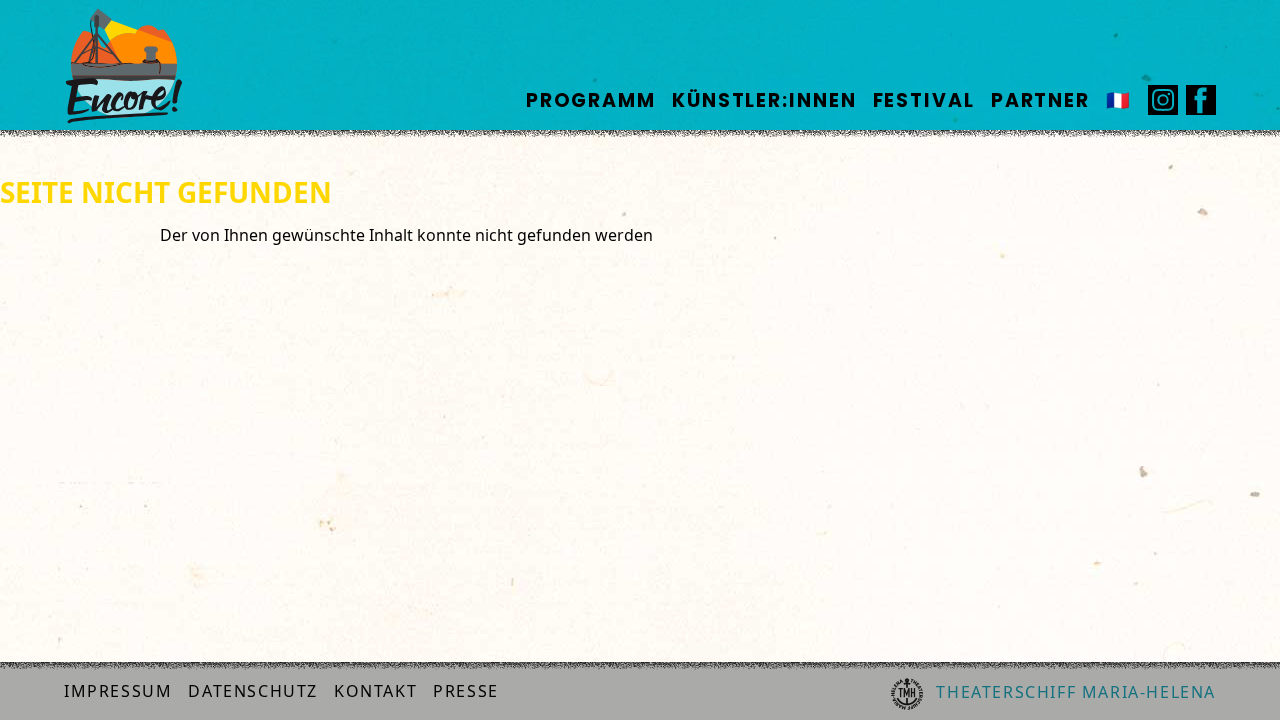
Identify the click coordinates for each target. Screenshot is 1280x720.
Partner (1040, 100)
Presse (466, 691)
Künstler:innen (764, 100)
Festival (924, 100)
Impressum (118, 691)
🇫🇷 (1119, 100)
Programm (591, 100)
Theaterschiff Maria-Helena (1073, 692)
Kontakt (375, 691)
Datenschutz (253, 691)
